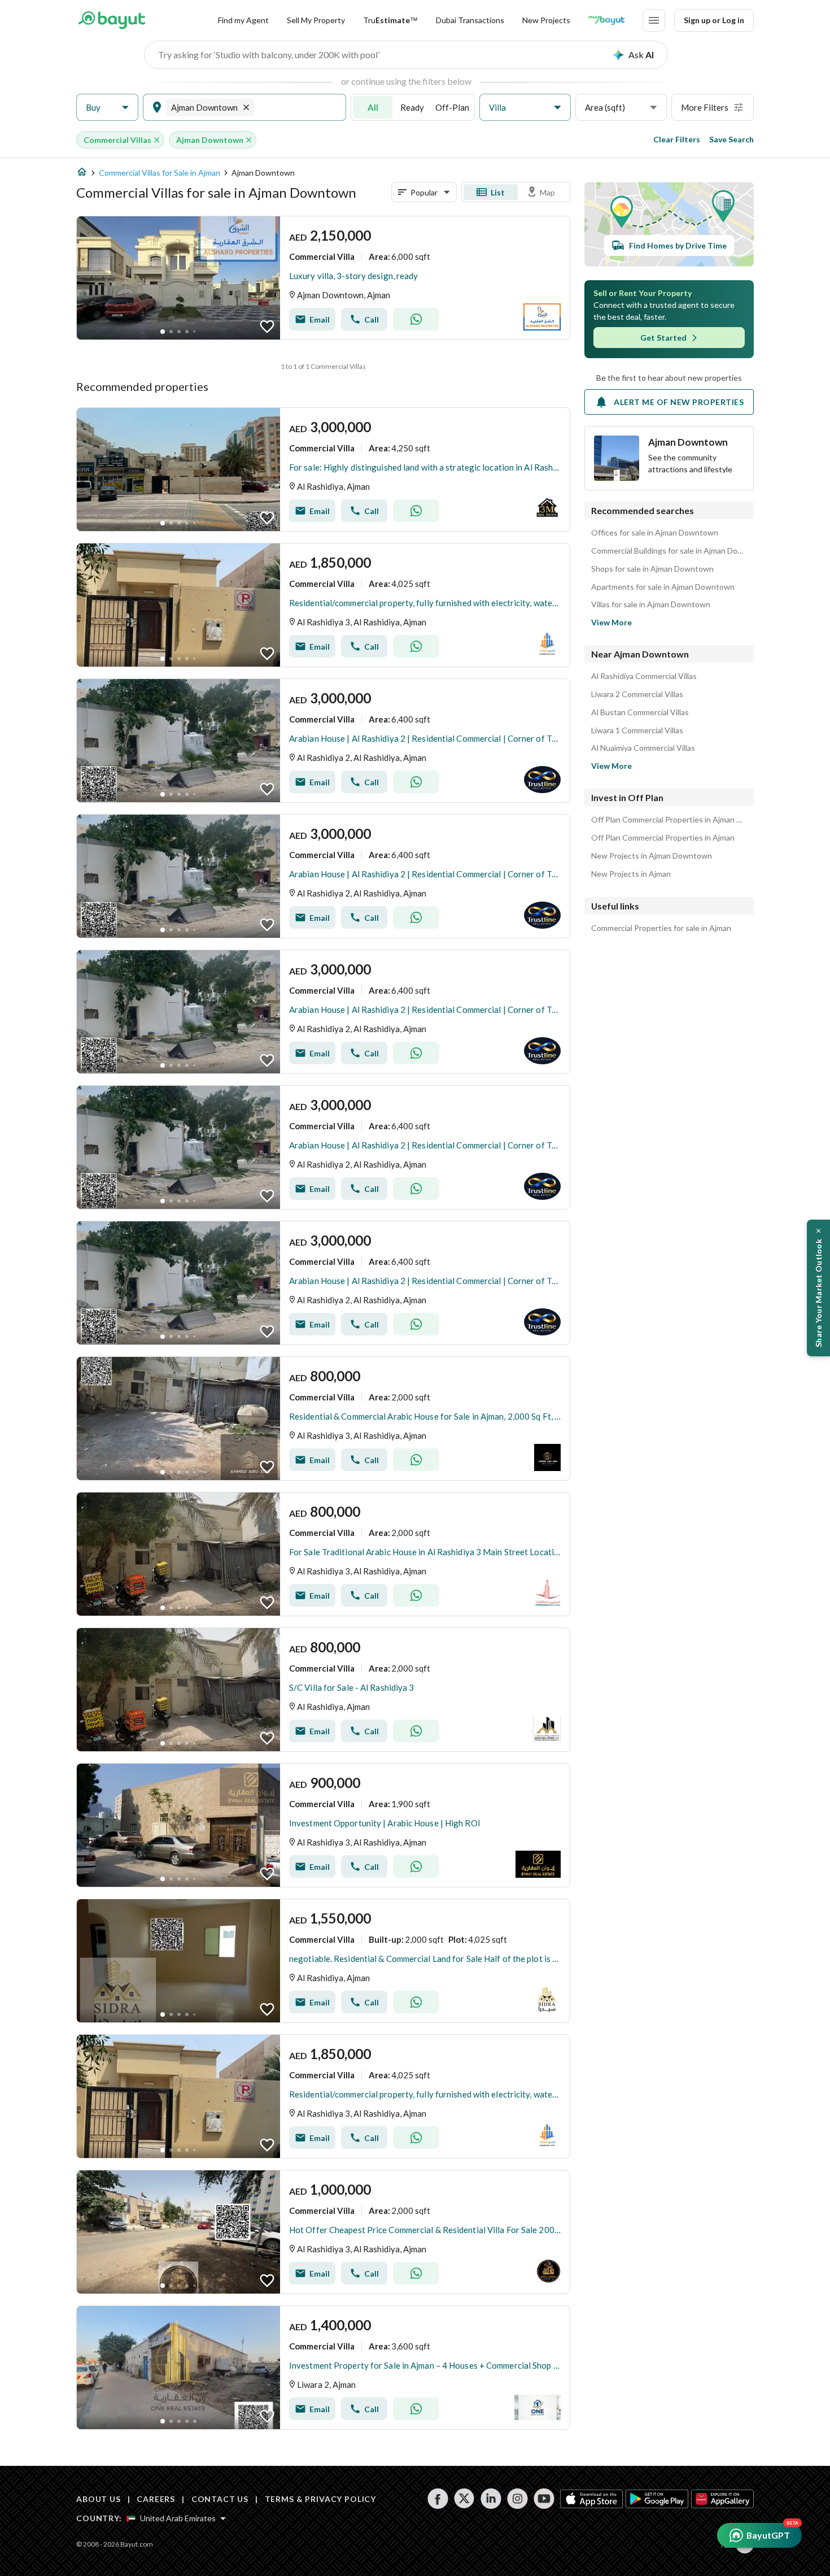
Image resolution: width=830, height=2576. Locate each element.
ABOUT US (99, 2499)
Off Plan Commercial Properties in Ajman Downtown (669, 820)
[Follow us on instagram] (517, 2499)
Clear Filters (677, 139)
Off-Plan (452, 107)
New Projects (546, 20)
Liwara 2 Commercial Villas (637, 694)
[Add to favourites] (267, 327)
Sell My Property (316, 20)
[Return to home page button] (112, 20)
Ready (412, 107)
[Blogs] (606, 20)
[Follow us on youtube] (544, 2499)
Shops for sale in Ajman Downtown (652, 569)
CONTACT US (220, 2499)
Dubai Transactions (470, 20)
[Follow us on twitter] (464, 2499)
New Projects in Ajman (631, 874)
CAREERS (156, 2499)
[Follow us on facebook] (438, 2499)
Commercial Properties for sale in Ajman (661, 928)
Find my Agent (243, 20)
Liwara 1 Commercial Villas (637, 730)
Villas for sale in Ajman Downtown (651, 604)
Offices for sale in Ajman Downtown (655, 533)
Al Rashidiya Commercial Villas (644, 676)
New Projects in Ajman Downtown (652, 856)
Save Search (731, 139)
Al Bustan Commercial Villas (640, 712)
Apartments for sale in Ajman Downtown (663, 587)
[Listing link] (323, 278)
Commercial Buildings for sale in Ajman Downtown (669, 551)
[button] (107, 108)
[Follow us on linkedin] (491, 2499)
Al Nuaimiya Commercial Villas (643, 748)
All (373, 107)
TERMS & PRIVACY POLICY (320, 2499)
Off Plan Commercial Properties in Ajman (663, 838)
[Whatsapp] (416, 319)
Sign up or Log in (714, 20)
